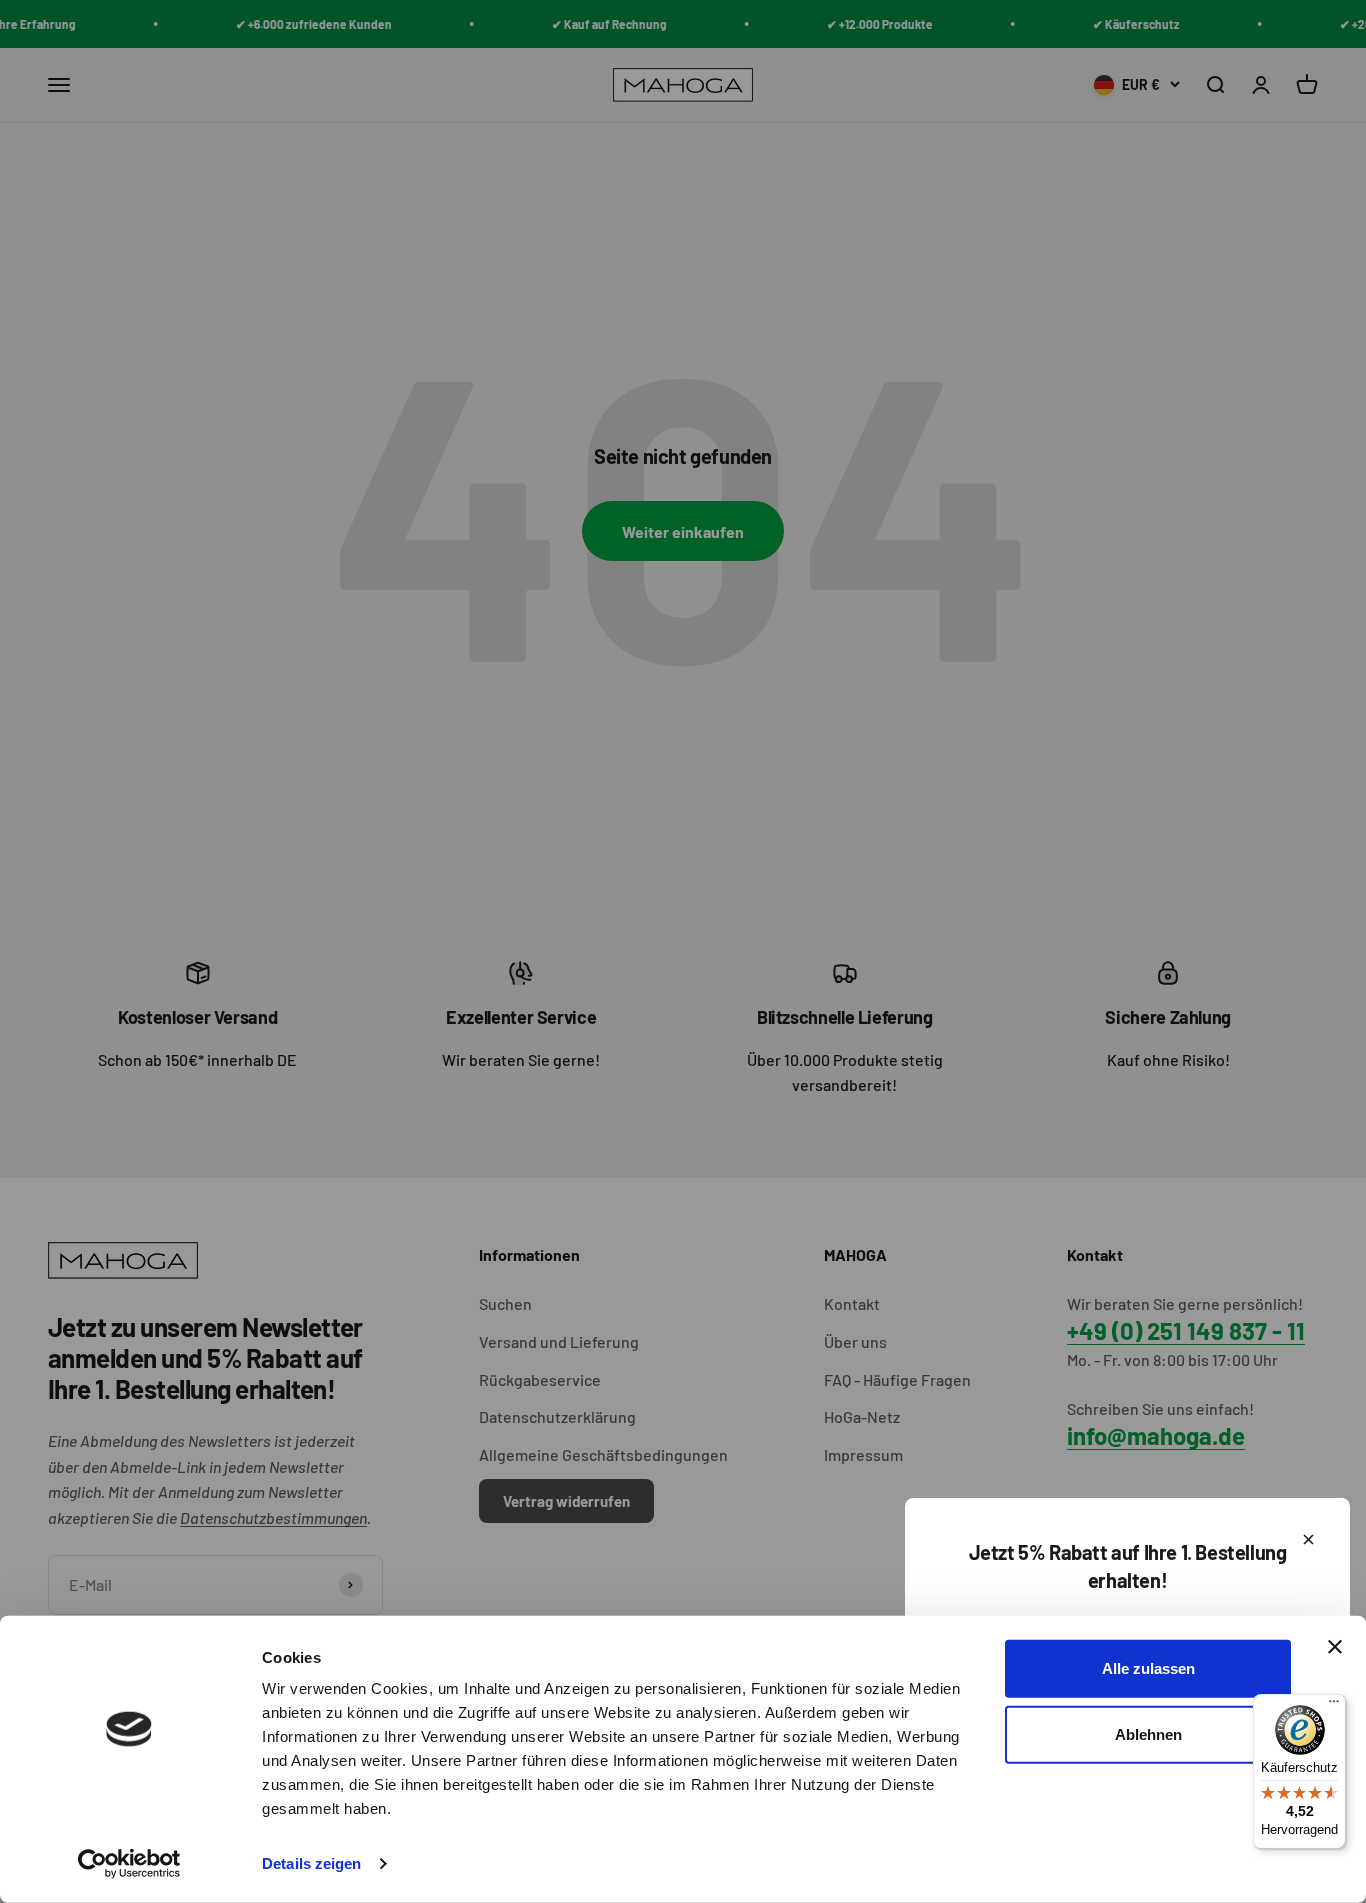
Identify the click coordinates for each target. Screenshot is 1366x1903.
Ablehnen (1148, 1733)
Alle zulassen (1148, 1668)
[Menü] (1334, 1706)
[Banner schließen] (1335, 1647)
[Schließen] (1308, 1539)
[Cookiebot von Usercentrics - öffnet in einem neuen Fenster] (129, 1864)
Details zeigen (311, 1863)
